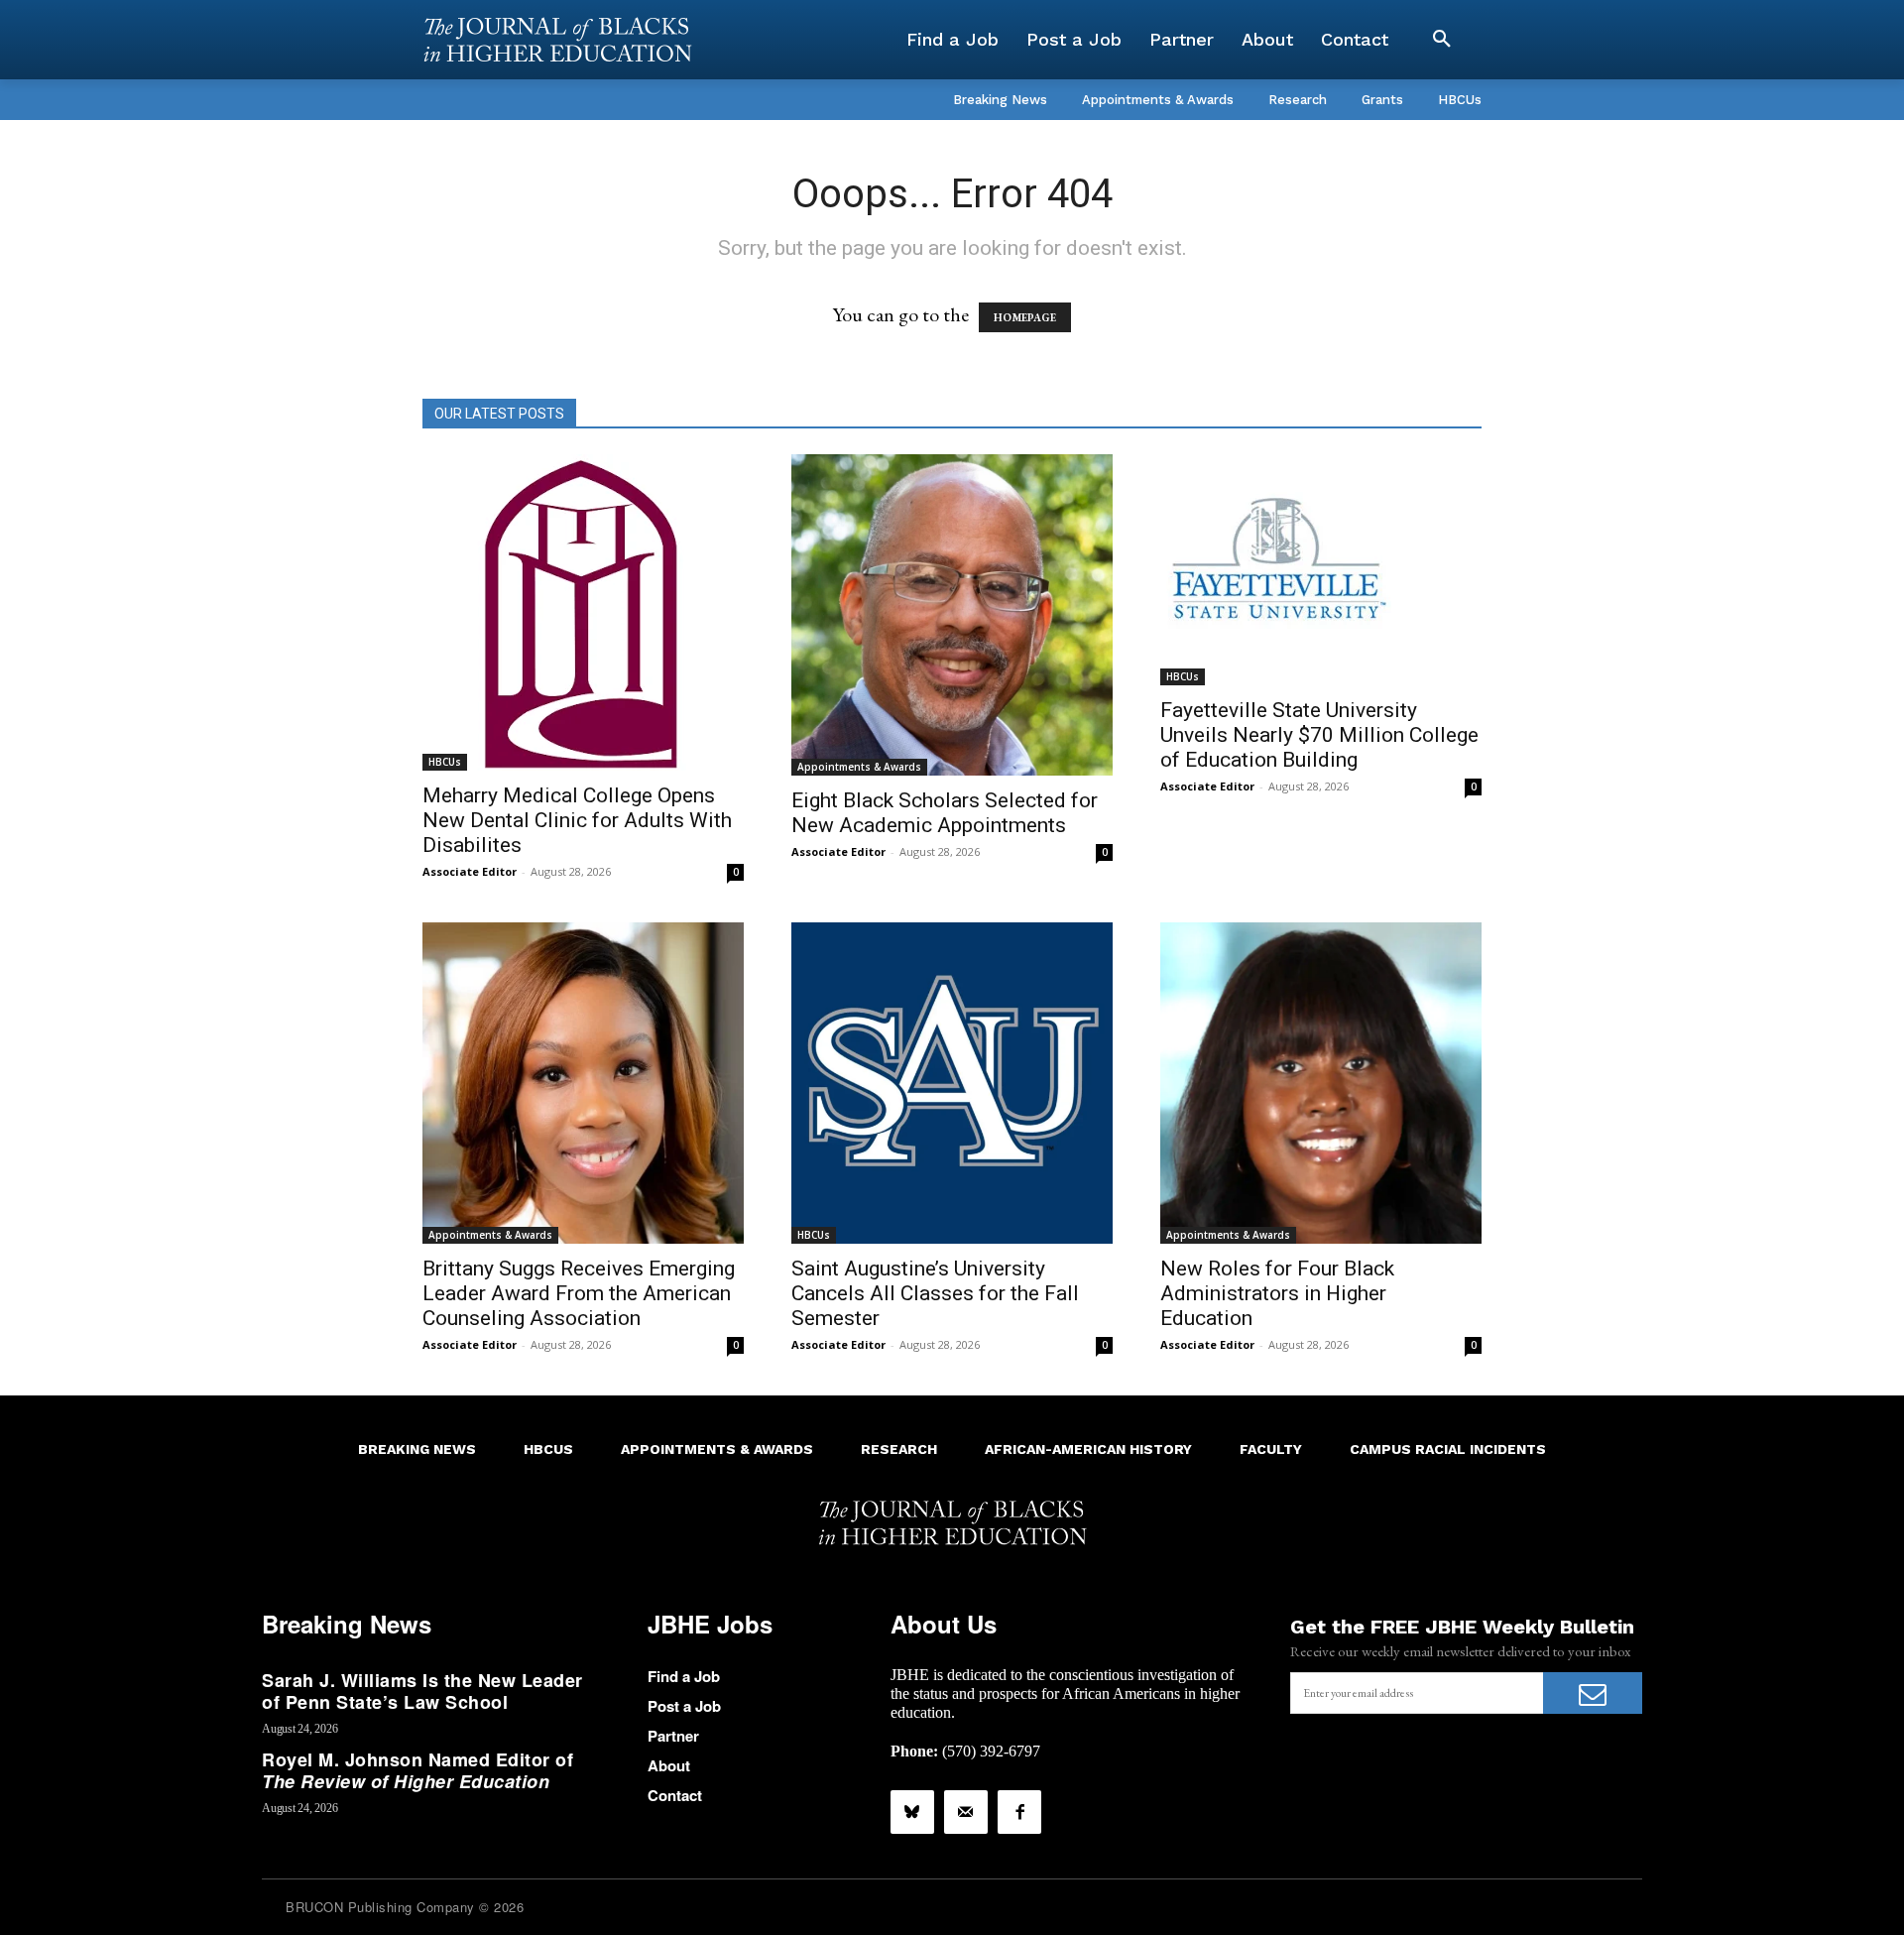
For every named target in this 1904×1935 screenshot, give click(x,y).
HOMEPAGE (1025, 317)
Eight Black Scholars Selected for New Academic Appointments (945, 813)
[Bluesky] (912, 1812)
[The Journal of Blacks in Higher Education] (557, 40)
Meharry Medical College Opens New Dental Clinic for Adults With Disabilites (577, 820)
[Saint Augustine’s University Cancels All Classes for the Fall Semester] (952, 1083)
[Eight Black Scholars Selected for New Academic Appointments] (952, 615)
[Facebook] (1019, 1812)
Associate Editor (470, 871)
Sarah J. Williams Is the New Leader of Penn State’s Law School (422, 1691)
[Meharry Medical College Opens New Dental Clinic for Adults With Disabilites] (583, 612)
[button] (1442, 40)
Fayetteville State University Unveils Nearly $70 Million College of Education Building (1319, 735)
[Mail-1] (966, 1812)
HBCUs (445, 762)
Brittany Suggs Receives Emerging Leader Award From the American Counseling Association (579, 1293)
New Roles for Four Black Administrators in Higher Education (1277, 1293)
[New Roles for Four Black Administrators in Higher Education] (1321, 1083)
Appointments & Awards (859, 767)
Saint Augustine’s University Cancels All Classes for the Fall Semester (935, 1293)
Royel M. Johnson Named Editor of (417, 1770)
